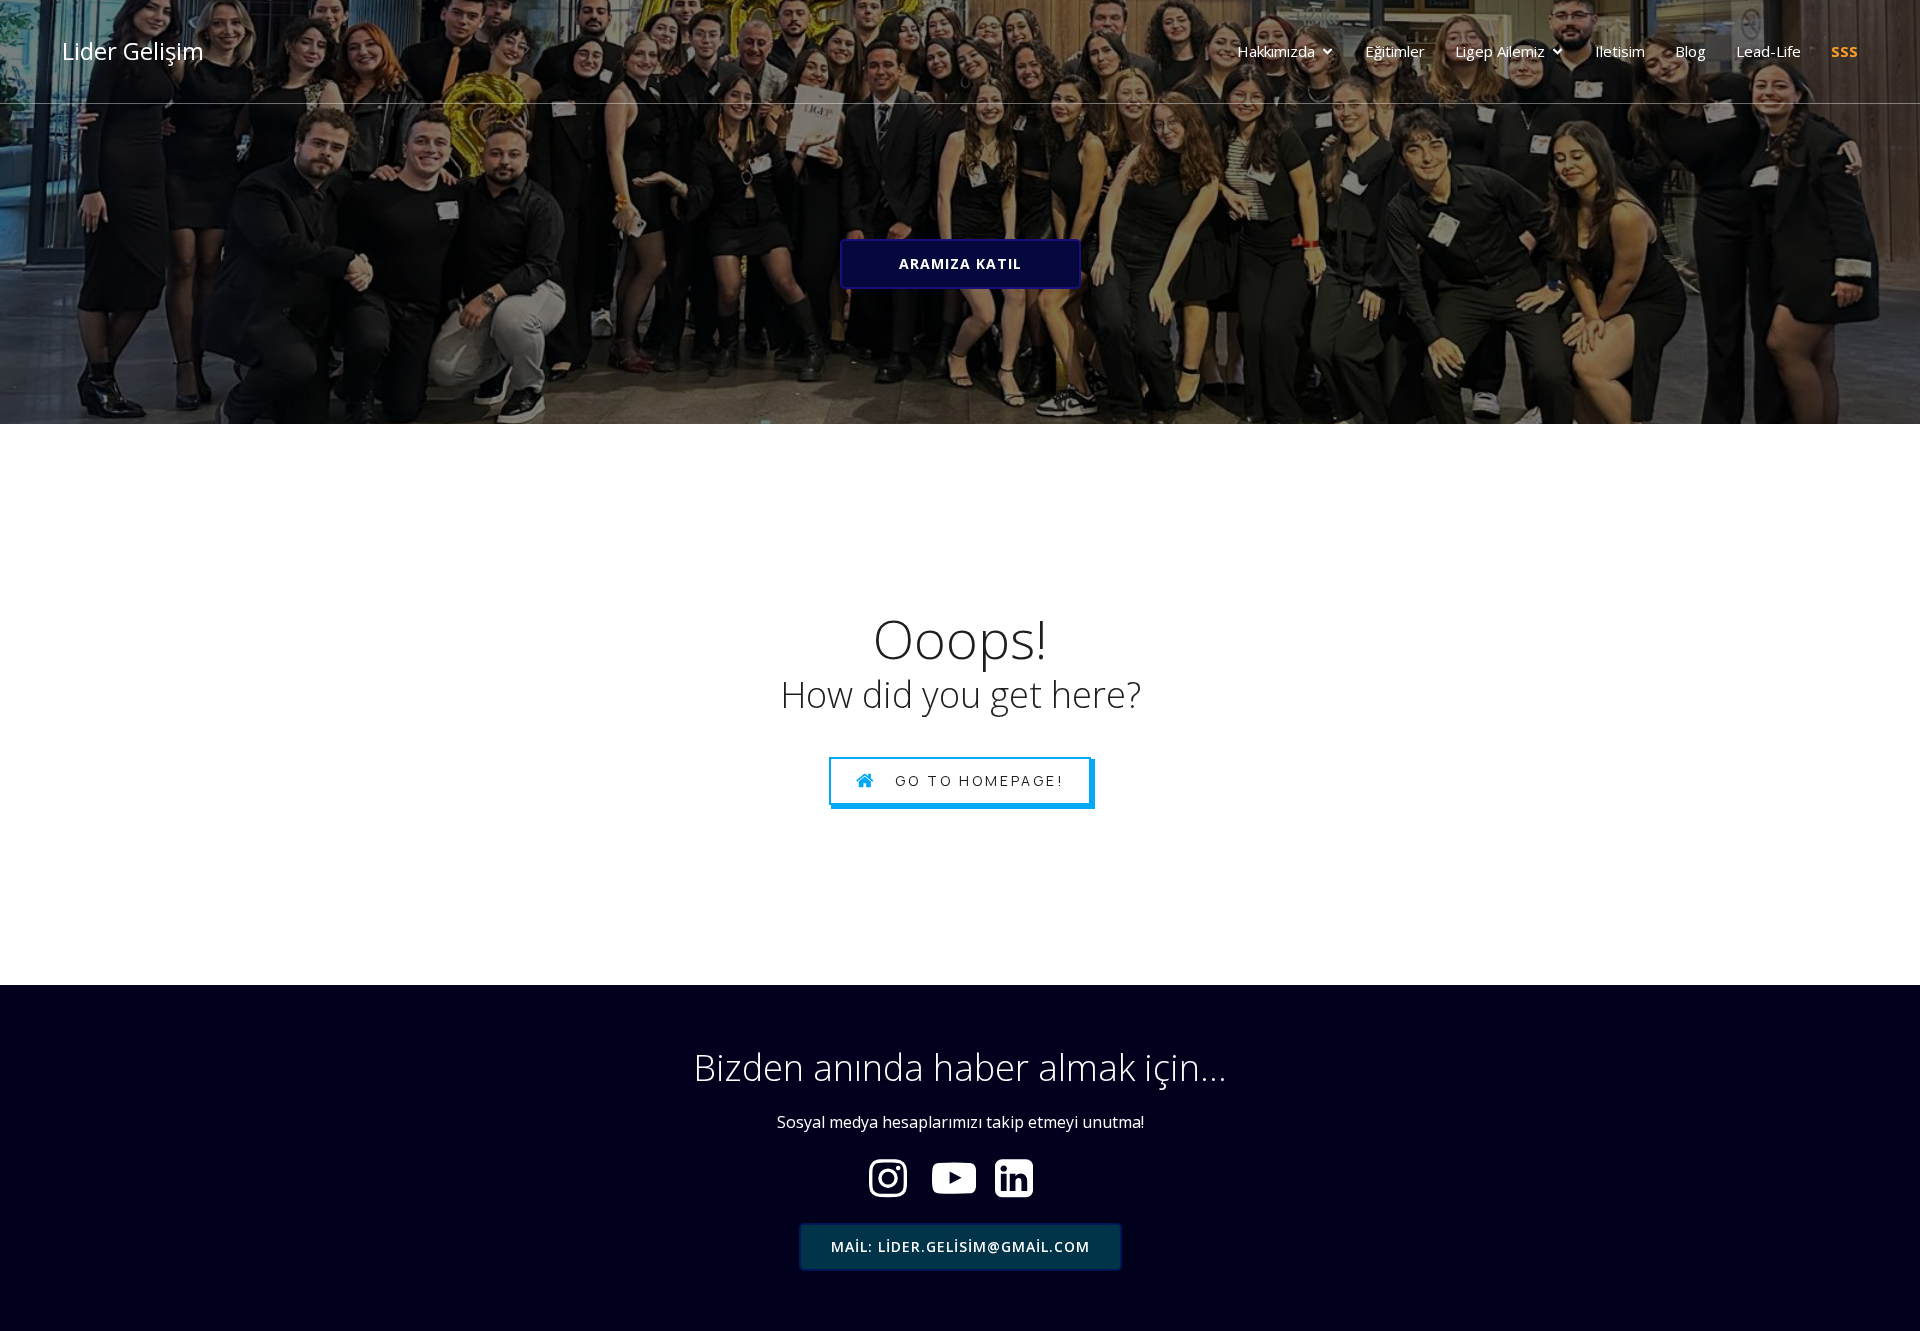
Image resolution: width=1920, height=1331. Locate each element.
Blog (1690, 51)
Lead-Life (1768, 51)
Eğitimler (1395, 51)
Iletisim (1620, 51)
